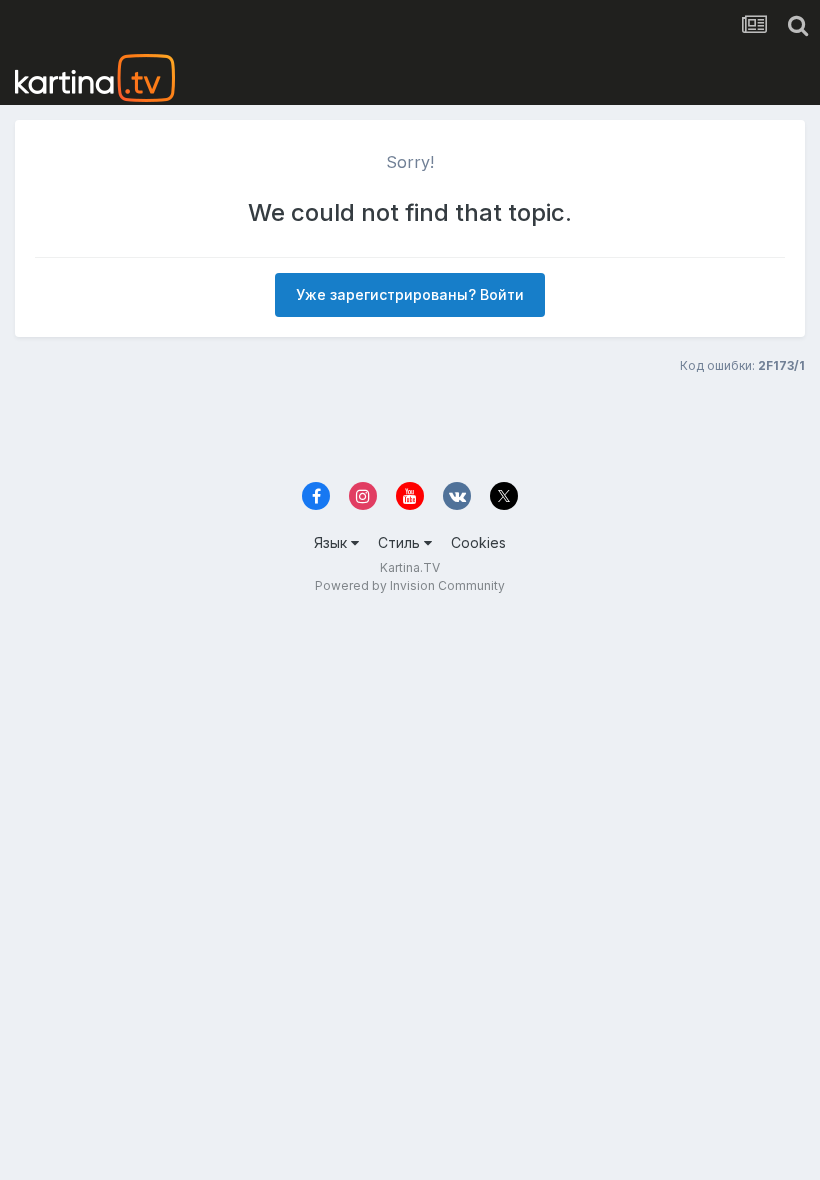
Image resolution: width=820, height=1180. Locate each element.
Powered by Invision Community (410, 585)
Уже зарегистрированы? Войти (410, 294)
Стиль (401, 542)
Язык (332, 542)
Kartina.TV (410, 567)
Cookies (478, 542)
